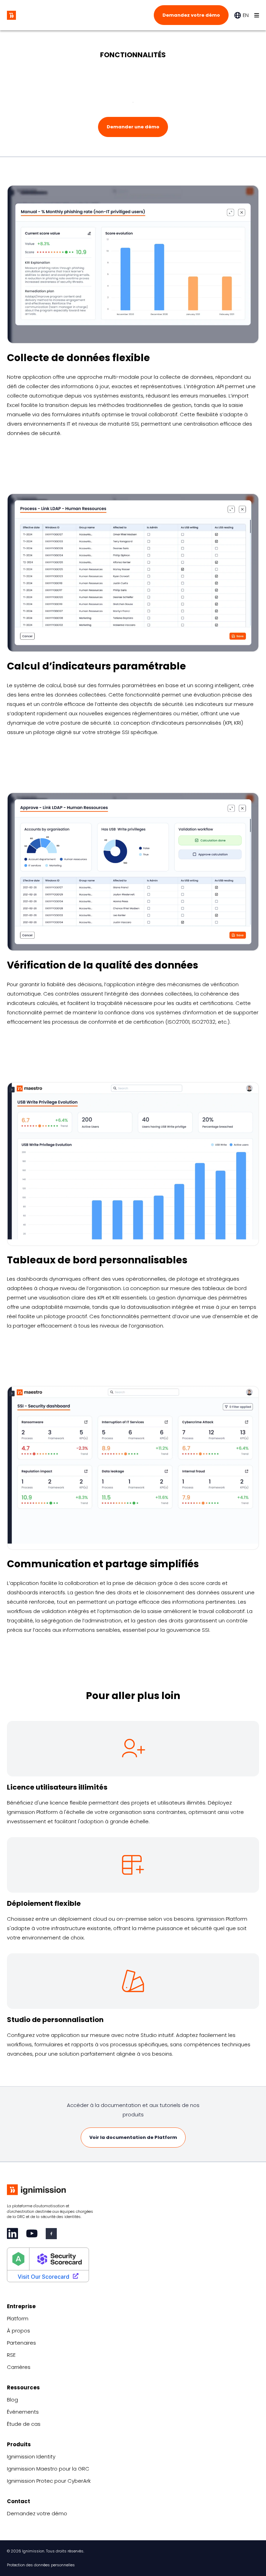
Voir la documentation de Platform (133, 2137)
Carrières (19, 2367)
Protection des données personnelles (41, 2565)
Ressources (23, 2387)
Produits (19, 2444)
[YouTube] (32, 2233)
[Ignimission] (11, 15)
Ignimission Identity (31, 2456)
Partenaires (21, 2343)
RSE (11, 2355)
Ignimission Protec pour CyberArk (49, 2481)
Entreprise (21, 2306)
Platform (18, 2318)
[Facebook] (51, 2234)
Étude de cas (24, 2424)
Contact (19, 2501)
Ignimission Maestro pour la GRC (48, 2469)
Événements (23, 2412)
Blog (12, 2400)
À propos (19, 2331)
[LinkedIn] (12, 2233)
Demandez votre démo (191, 15)
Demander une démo (133, 127)
